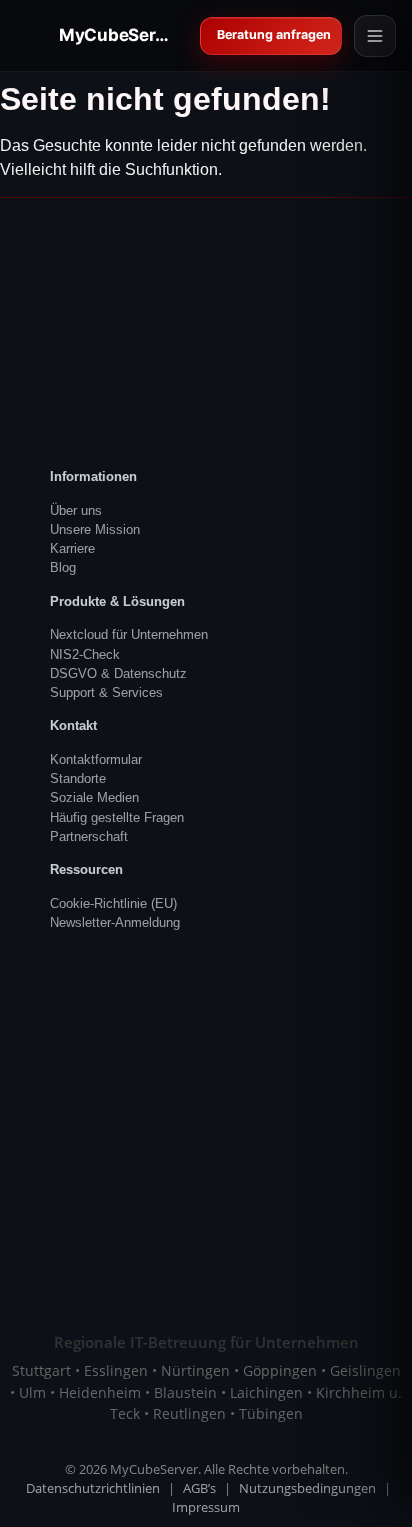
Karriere (72, 548)
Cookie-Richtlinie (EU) (113, 903)
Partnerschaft (89, 836)
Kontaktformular (96, 759)
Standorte (78, 778)
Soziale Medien (94, 797)
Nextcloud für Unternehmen (129, 634)
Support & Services (106, 692)
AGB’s (199, 1488)
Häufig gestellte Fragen (117, 817)
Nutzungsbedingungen (307, 1488)
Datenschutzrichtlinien (93, 1488)
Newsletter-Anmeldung (115, 922)
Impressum (206, 1507)
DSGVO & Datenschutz (118, 673)
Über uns (76, 510)
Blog (63, 567)
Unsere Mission (95, 529)
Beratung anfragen (274, 34)
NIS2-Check (85, 654)
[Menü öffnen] (375, 36)
